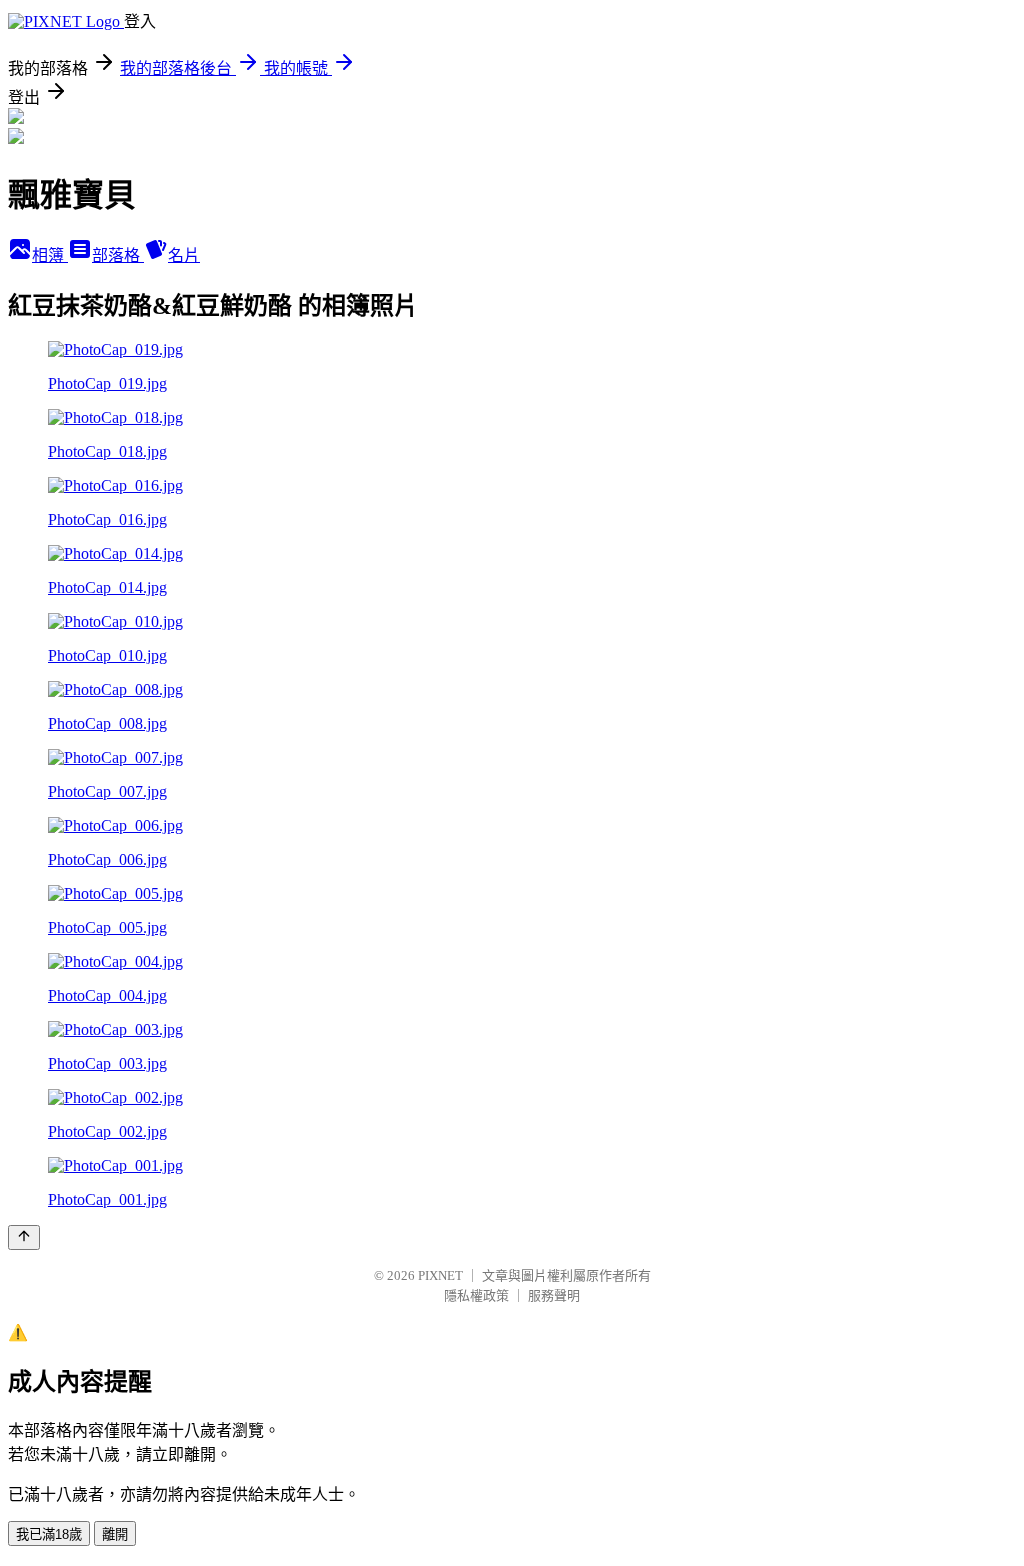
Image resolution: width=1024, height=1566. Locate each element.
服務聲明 (554, 1295)
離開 (115, 1534)
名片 (184, 255)
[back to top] (24, 1237)
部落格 (118, 255)
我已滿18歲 (49, 1534)
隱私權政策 (476, 1295)
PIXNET (440, 1275)
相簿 (50, 255)
